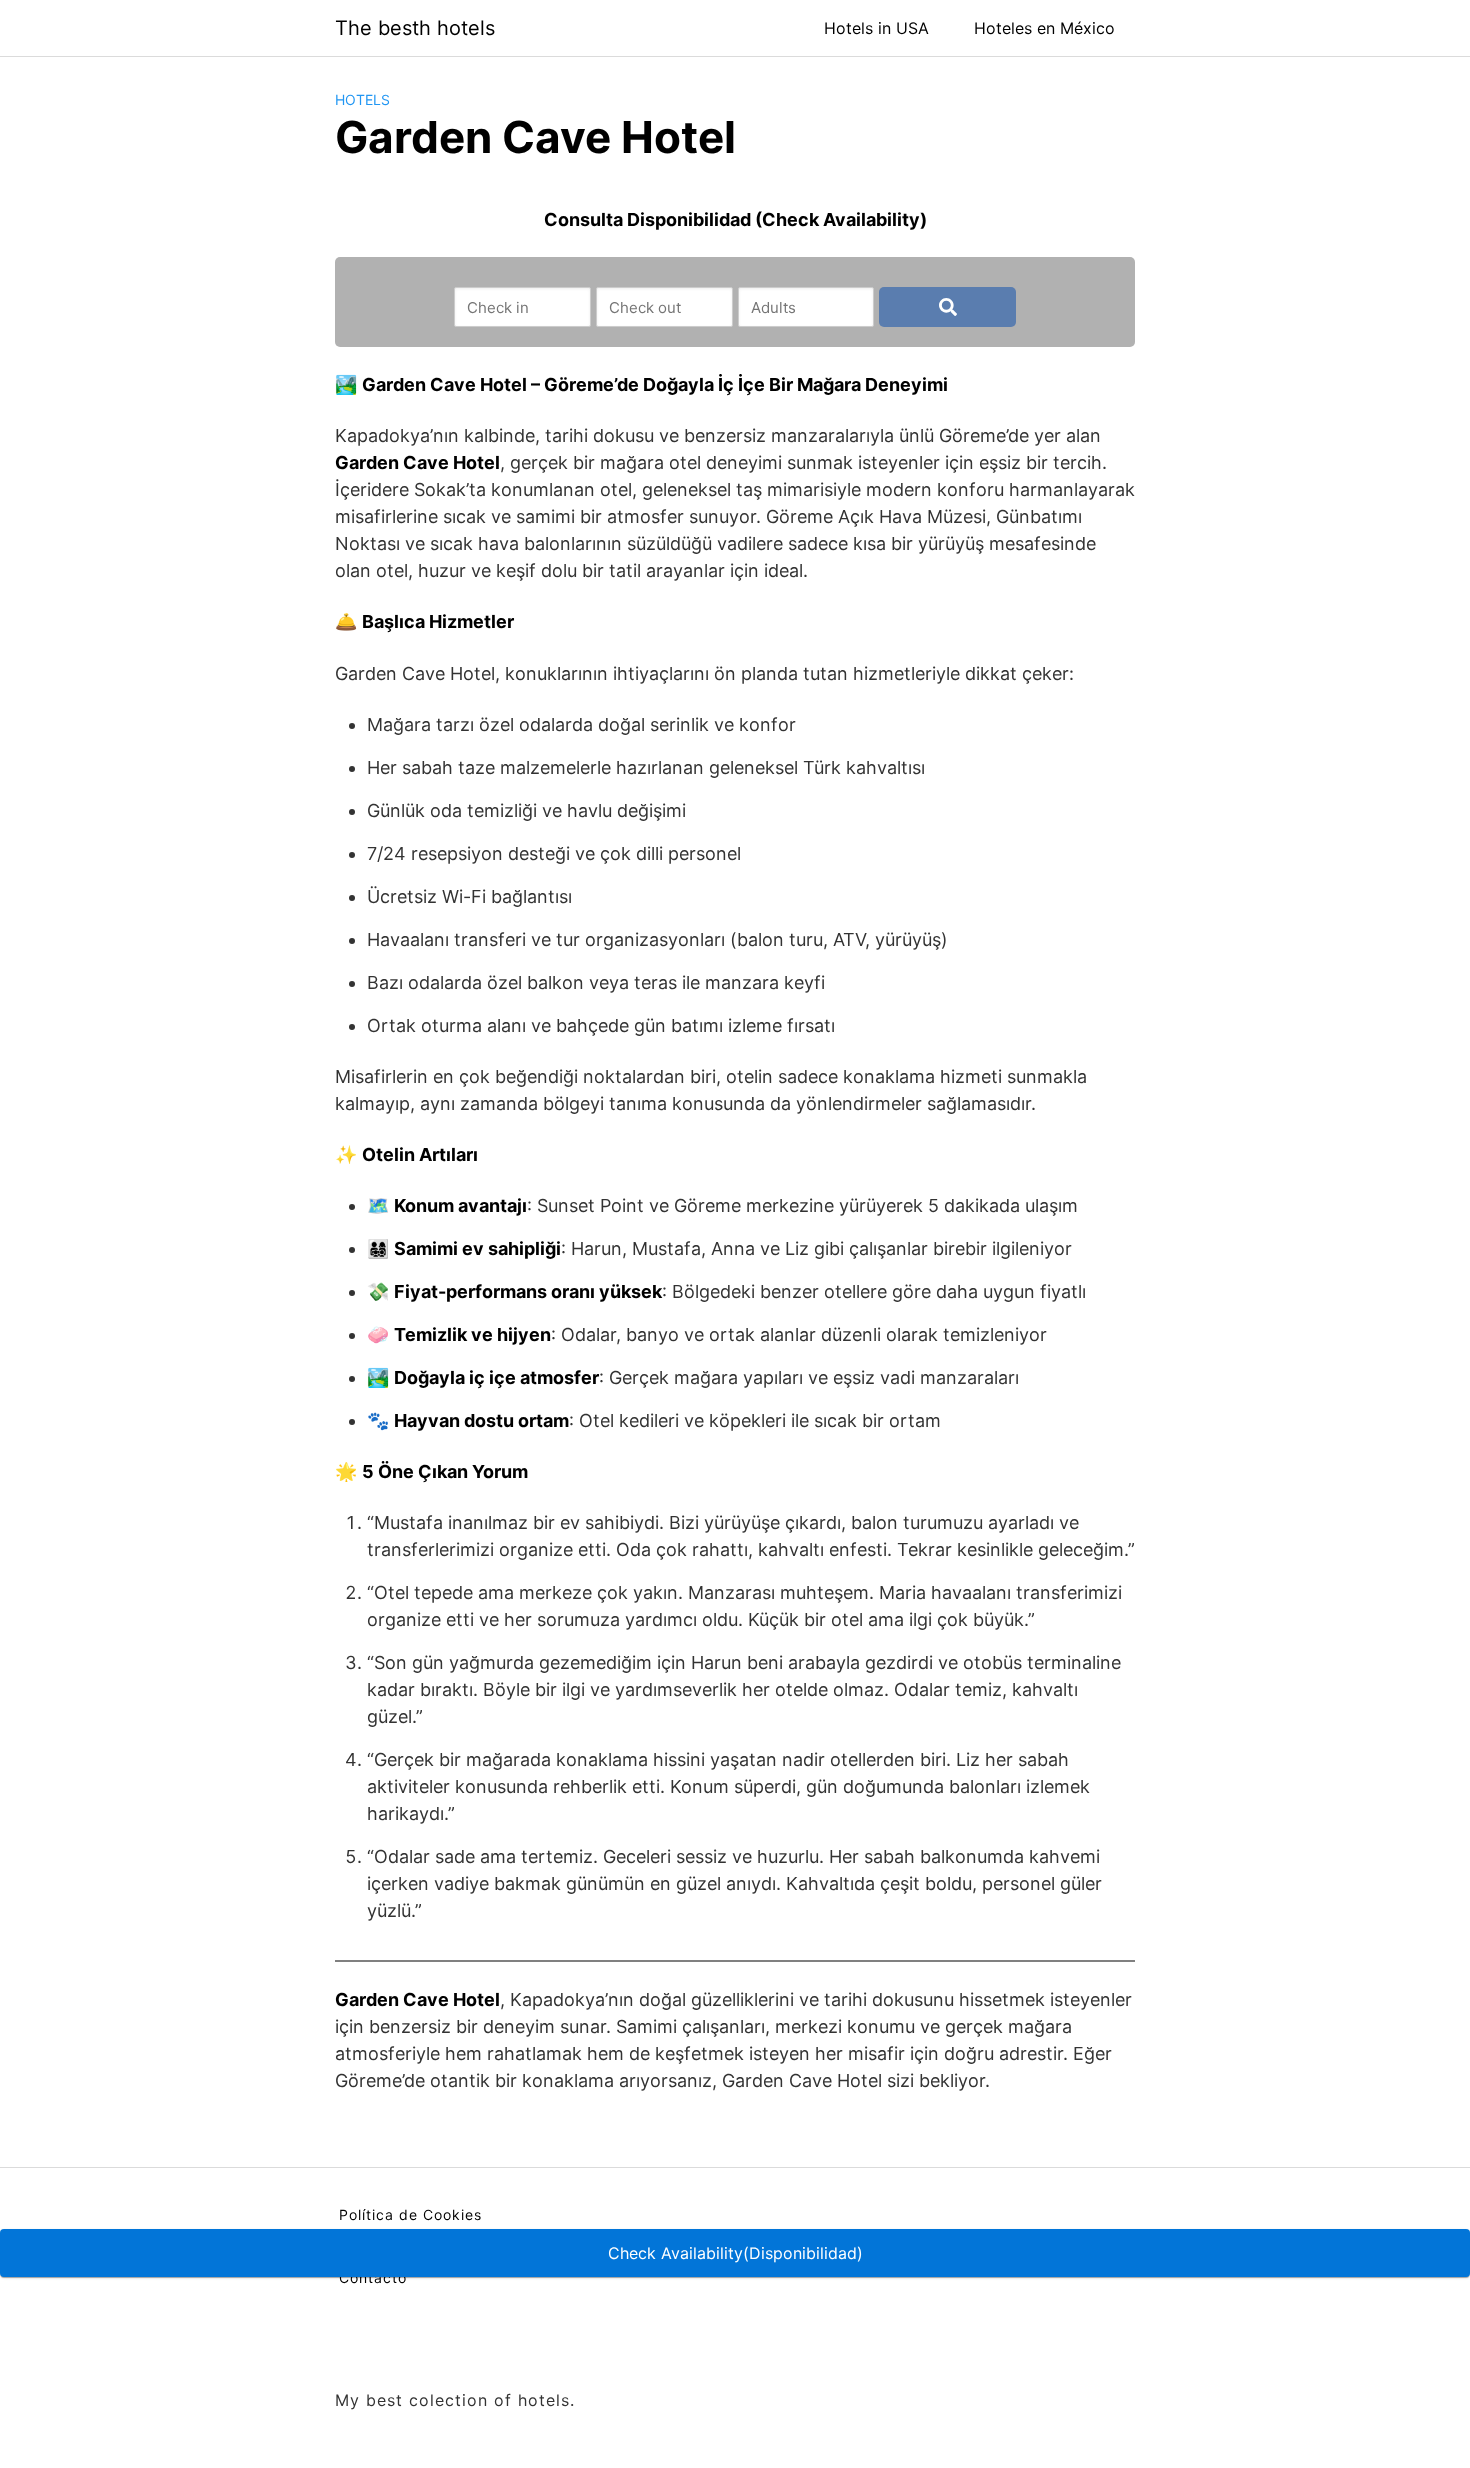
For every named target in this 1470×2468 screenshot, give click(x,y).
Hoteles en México (1044, 28)
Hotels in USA (876, 28)
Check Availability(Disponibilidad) (735, 2253)
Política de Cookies (410, 2214)
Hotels (362, 99)
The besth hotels (415, 28)
